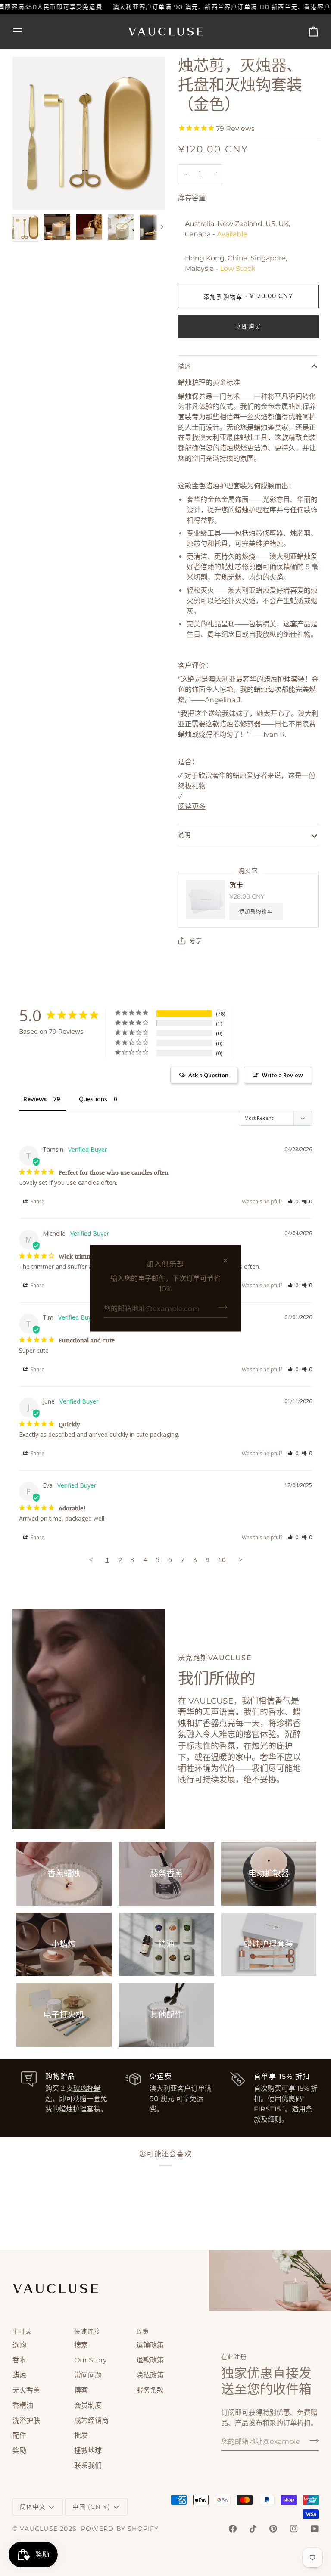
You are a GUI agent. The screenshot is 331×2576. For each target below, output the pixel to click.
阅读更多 (192, 807)
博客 (81, 2390)
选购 (19, 2345)
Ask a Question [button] (208, 1075)
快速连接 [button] (87, 2331)
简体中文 (33, 2507)
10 (222, 1559)
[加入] (220, 1307)
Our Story (91, 2360)
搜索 (81, 2345)
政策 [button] (143, 2331)
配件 (19, 2435)
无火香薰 (26, 2390)
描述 (184, 366)
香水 (19, 2360)
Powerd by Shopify (120, 2529)
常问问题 (88, 2375)
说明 (184, 835)
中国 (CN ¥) (91, 2507)
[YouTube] (315, 2529)
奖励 (19, 2450)
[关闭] (229, 1260)
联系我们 (88, 2466)
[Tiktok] (253, 2529)
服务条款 (150, 2390)
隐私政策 (150, 2375)
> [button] (241, 1559)
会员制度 (88, 2405)
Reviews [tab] (35, 1099)
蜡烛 (19, 2375)
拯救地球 (88, 2450)
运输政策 (150, 2345)
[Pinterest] (273, 2529)
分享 (196, 941)
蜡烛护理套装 (80, 2109)
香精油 (23, 2405)
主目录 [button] (22, 2331)
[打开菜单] (25, 31)
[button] (293, 1201)
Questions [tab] (93, 1099)
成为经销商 (91, 2420)
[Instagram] (294, 2529)
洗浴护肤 (26, 2420)
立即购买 (248, 326)
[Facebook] (233, 2529)
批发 (81, 2435)
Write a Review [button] (283, 1075)
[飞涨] (29, 194)
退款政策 (150, 2360)
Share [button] (37, 1201)
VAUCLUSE (39, 2529)
